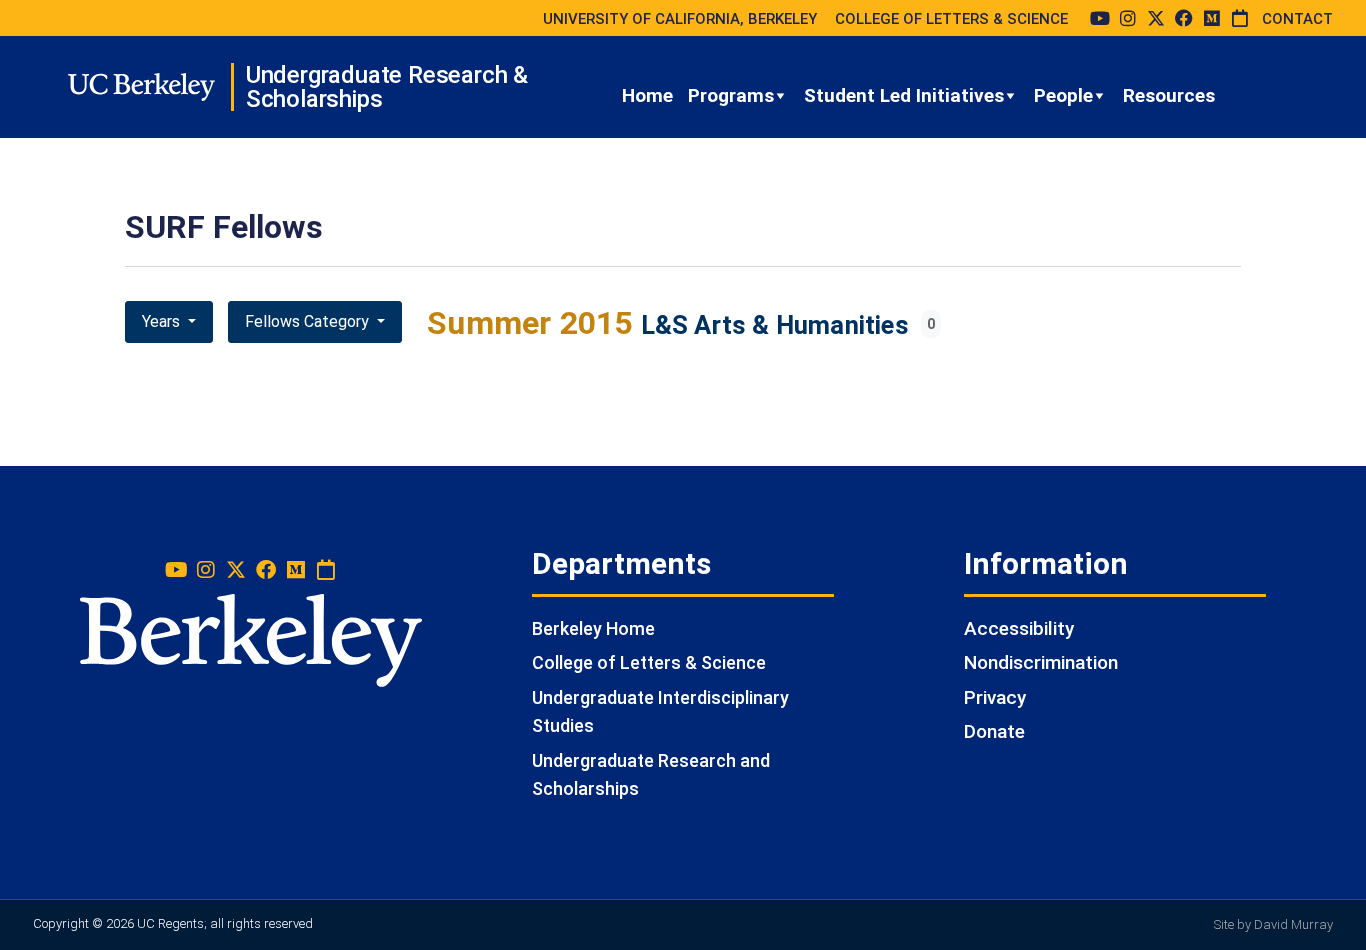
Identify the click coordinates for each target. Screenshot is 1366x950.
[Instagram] (1128, 18)
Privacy (995, 697)
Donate (994, 731)
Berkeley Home (593, 628)
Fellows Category (309, 321)
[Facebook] (1184, 18)
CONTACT (1297, 19)
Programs (731, 95)
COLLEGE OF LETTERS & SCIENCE (951, 19)
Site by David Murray (1273, 924)
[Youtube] (1100, 18)
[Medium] (1212, 18)
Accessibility (1019, 628)
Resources (1169, 95)
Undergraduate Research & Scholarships (387, 87)
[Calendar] (1240, 18)
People (1063, 95)
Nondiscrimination (1041, 662)
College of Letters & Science (649, 662)
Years (163, 321)
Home (647, 95)
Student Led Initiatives (904, 95)
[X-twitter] (1156, 18)
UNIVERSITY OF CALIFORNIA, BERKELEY (680, 19)
